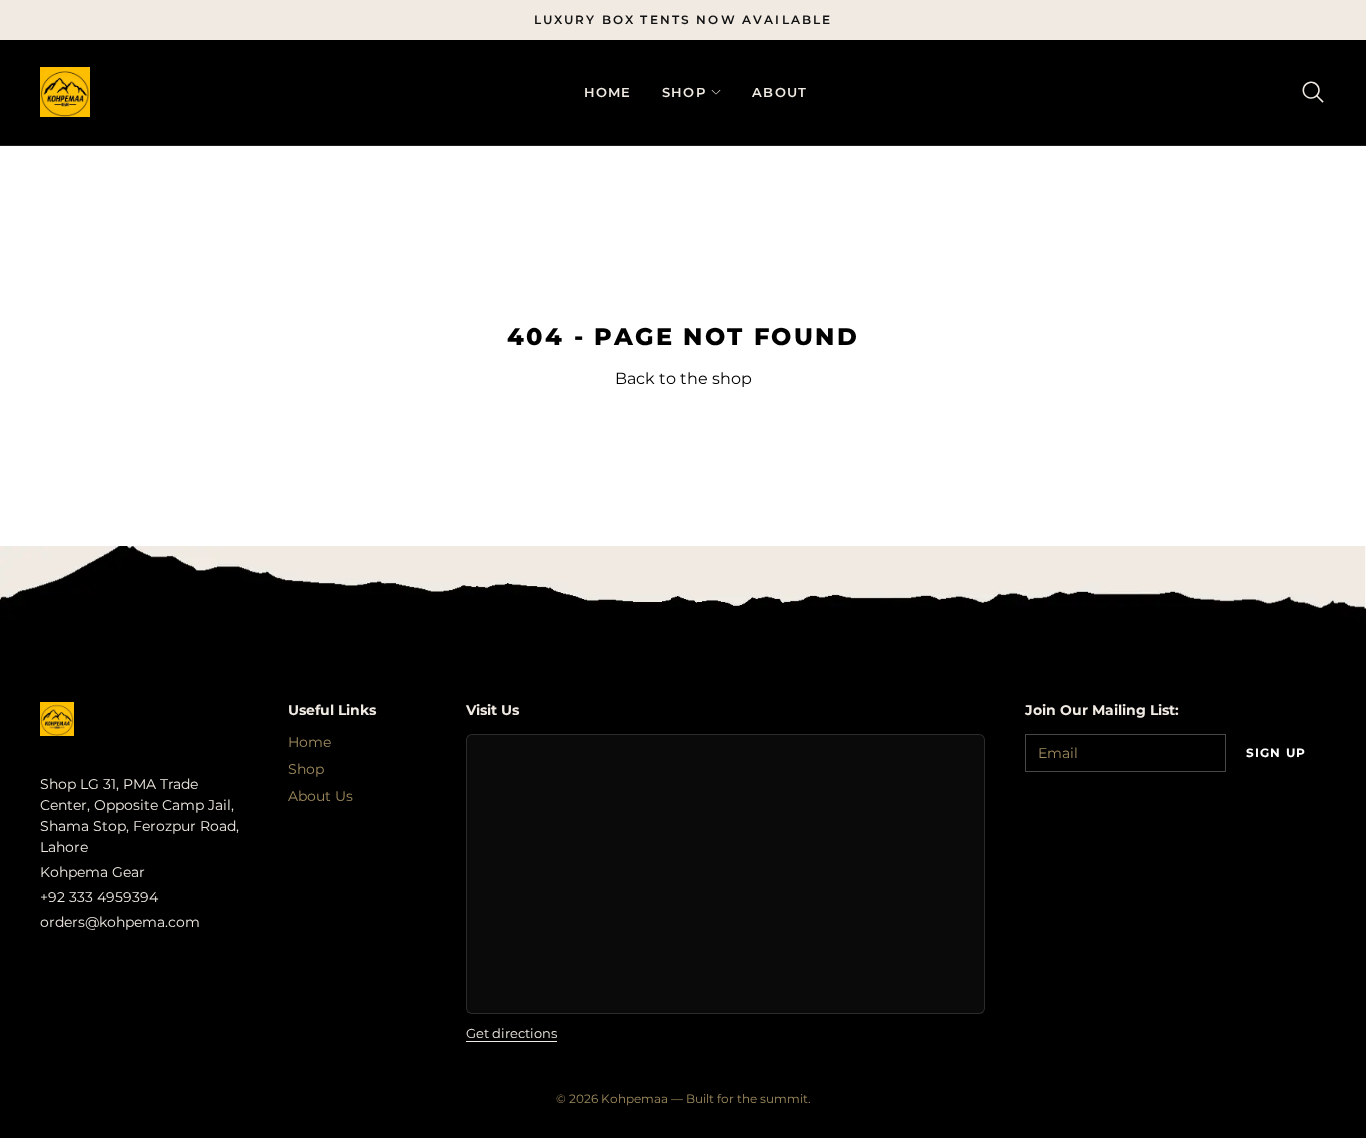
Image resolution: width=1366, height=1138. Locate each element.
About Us (320, 796)
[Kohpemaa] (57, 719)
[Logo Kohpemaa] (65, 92)
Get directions (511, 1033)
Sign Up (1276, 752)
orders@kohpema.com (120, 922)
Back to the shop (683, 379)
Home (608, 92)
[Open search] (1313, 92)
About (780, 92)
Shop (684, 92)
